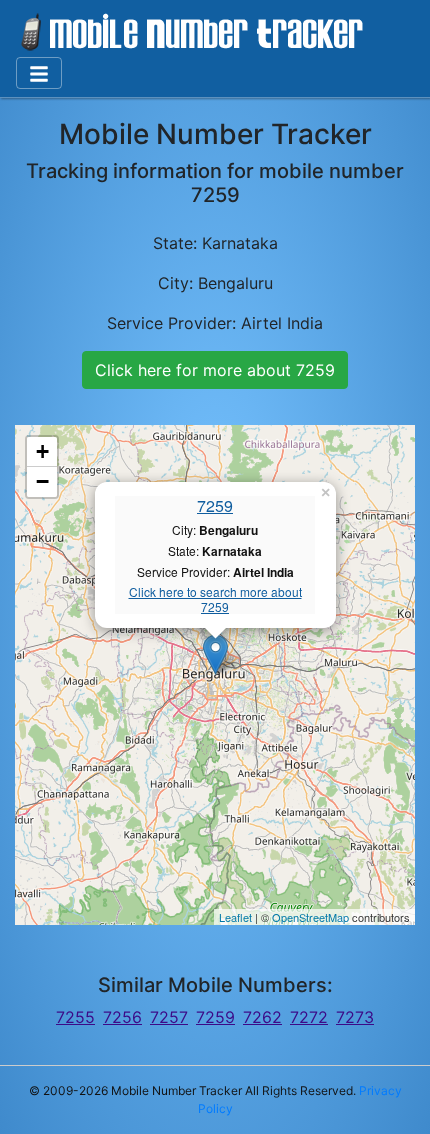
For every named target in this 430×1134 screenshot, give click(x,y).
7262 (262, 1017)
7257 (169, 1017)
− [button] (42, 481)
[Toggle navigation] (39, 73)
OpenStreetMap (310, 917)
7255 (75, 1017)
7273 (355, 1017)
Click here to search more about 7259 (215, 599)
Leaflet (235, 917)
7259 (215, 505)
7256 (122, 1017)
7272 (309, 1017)
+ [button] (42, 451)
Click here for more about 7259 (215, 370)
